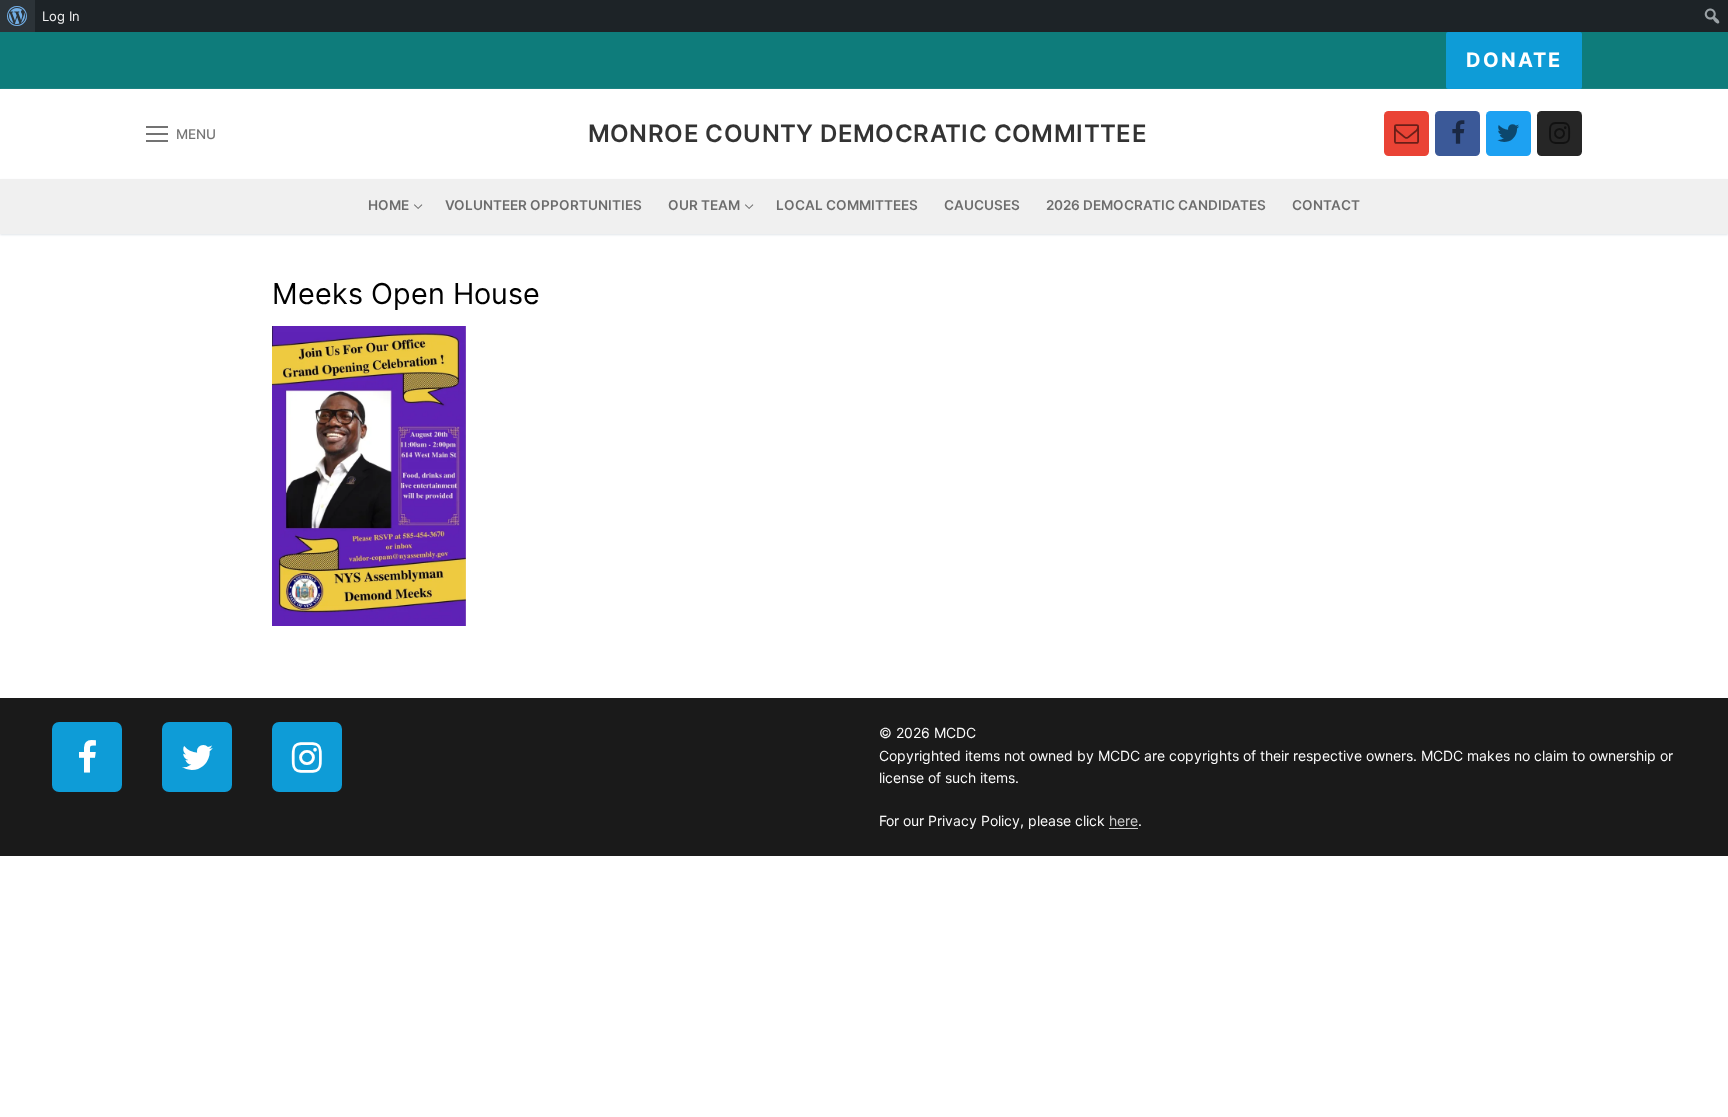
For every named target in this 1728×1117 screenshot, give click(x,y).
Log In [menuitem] (61, 16)
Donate (1514, 60)
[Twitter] (1508, 133)
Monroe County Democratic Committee (868, 133)
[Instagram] (1559, 133)
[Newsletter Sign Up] (1406, 133)
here (1123, 820)
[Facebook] (1457, 133)
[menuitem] (17, 16)
